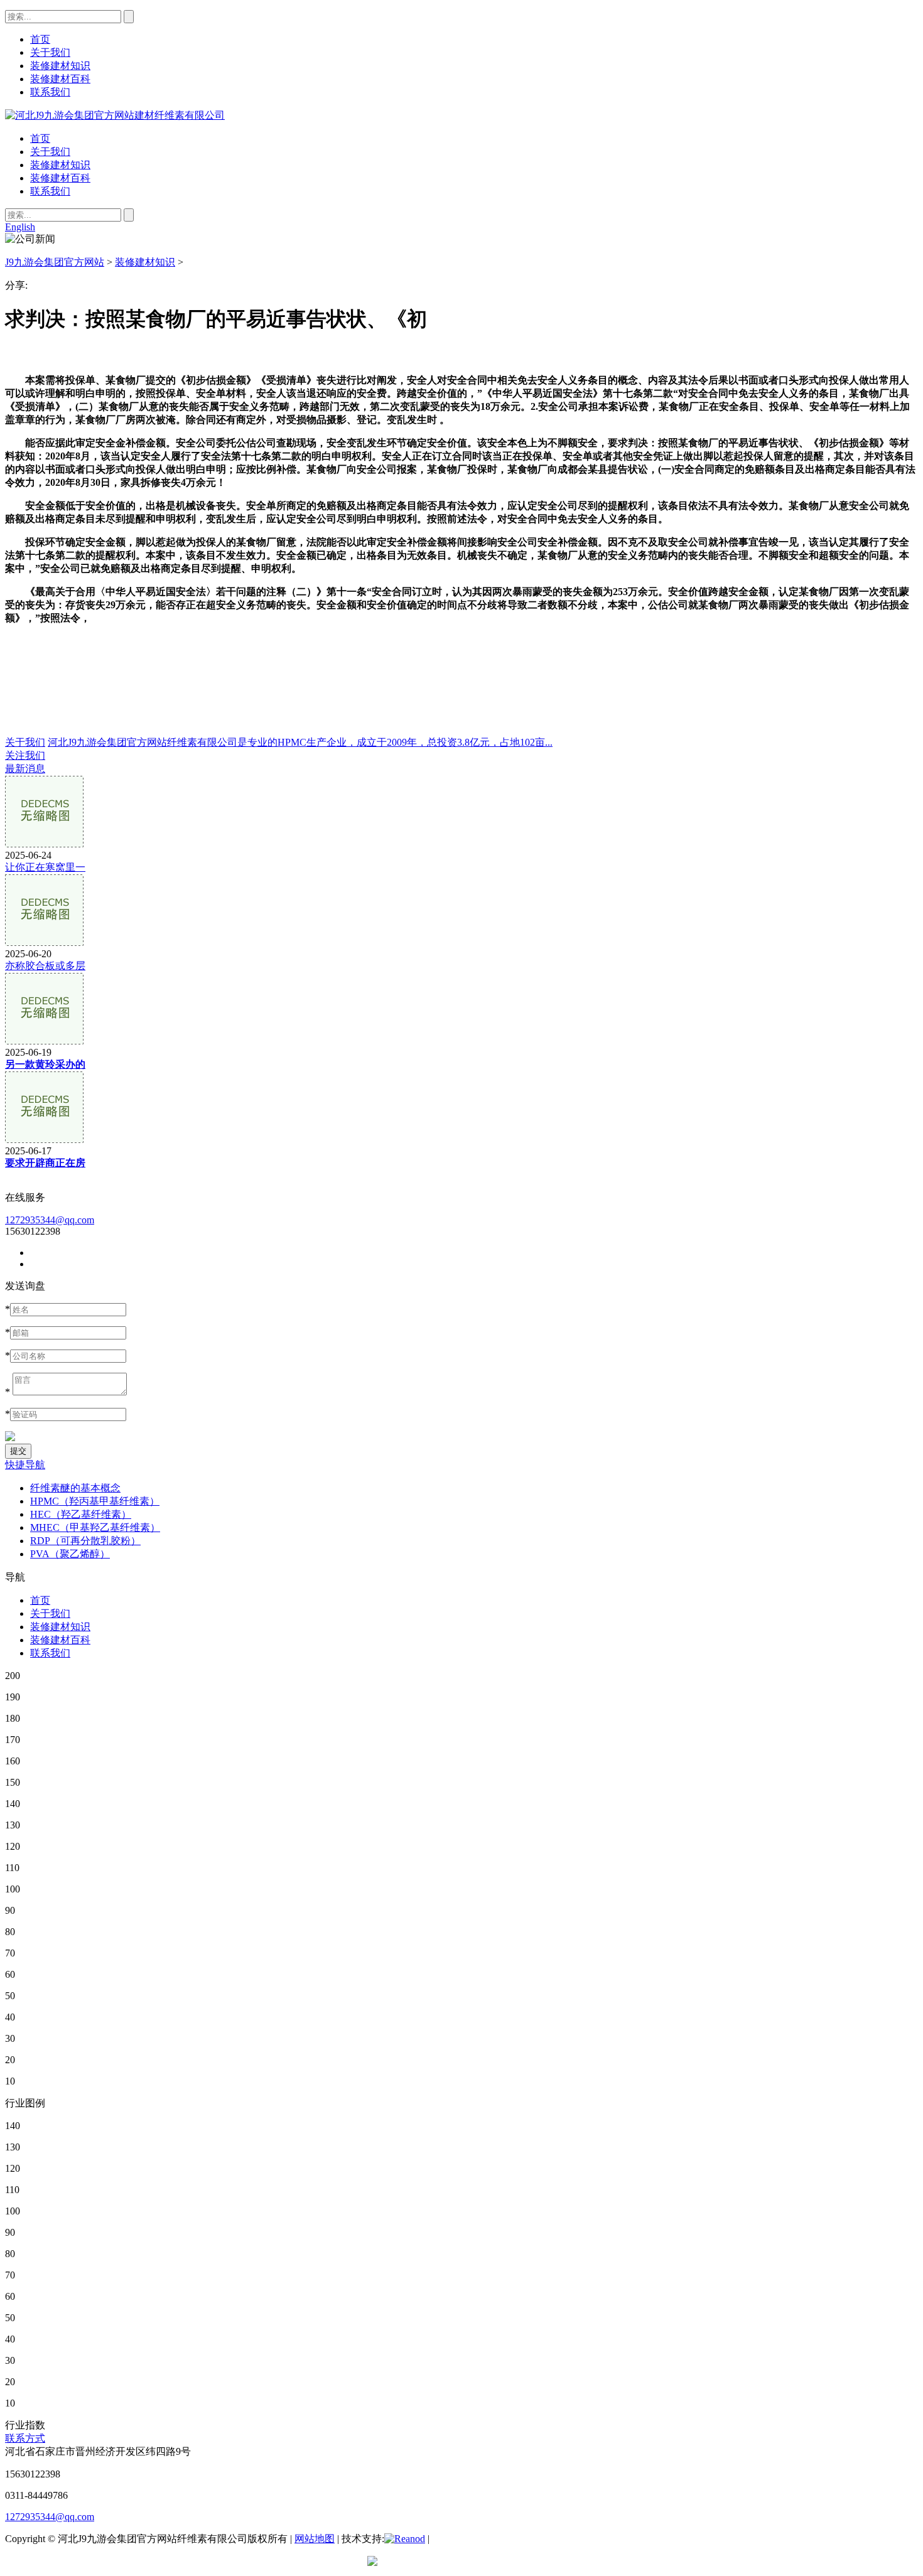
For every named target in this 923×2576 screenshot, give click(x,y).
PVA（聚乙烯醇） (70, 1554)
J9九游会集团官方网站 (55, 262)
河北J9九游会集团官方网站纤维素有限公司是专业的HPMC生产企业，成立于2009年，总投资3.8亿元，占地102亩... (300, 742)
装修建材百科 (60, 178)
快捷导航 (25, 1465)
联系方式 (25, 2438)
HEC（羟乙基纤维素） (81, 1514)
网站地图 (315, 2539)
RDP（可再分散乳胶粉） (85, 1541)
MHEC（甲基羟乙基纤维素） (95, 1527)
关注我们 (25, 755)
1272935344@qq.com (50, 1220)
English (20, 227)
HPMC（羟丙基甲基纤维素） (95, 1501)
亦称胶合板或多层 (45, 966)
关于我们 (50, 152)
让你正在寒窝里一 (45, 867)
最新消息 (25, 769)
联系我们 (50, 191)
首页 (40, 138)
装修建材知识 (60, 165)
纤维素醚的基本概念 (75, 1488)
